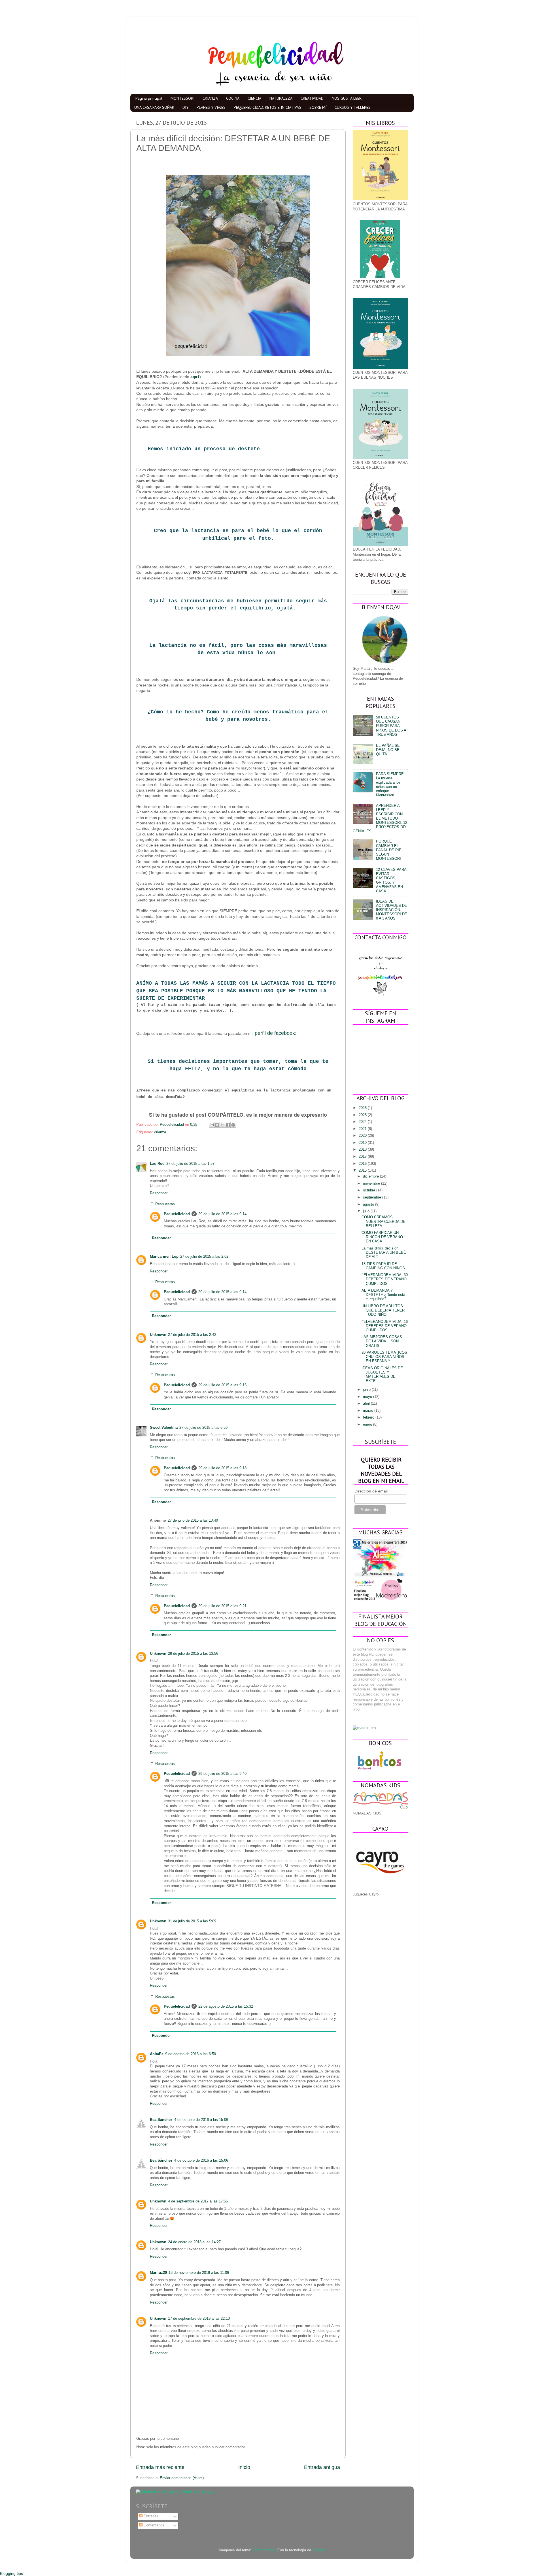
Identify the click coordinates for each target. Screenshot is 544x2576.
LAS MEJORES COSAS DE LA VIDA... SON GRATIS (382, 1341)
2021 (363, 1129)
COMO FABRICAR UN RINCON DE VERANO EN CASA (382, 1237)
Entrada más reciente (160, 2467)
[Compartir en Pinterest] (233, 1125)
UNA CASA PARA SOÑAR (154, 107)
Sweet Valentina (164, 1428)
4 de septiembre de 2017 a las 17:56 (198, 2201)
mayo (368, 1397)
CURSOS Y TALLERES (353, 107)
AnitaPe (157, 2054)
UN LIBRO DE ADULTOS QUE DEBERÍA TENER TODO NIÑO (383, 1310)
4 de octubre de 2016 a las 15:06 (201, 2120)
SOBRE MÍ (318, 107)
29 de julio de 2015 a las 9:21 (222, 1606)
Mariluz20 (158, 2273)
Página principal (149, 98)
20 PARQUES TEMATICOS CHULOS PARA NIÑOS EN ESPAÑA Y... (384, 1357)
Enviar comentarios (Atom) (182, 2478)
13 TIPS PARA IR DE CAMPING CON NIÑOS (383, 1266)
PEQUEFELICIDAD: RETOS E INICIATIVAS (267, 107)
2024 (363, 1122)
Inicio (244, 2467)
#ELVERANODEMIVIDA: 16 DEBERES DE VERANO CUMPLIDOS (385, 1326)
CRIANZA (210, 98)
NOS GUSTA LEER (347, 98)
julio (367, 1211)
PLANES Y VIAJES (211, 107)
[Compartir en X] (222, 1125)
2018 (363, 1150)
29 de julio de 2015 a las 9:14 (222, 1214)
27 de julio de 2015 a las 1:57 (190, 1164)
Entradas (150, 2516)
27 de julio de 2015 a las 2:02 (204, 1257)
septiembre (373, 1197)
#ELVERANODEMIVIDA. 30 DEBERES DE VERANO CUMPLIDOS (385, 1279)
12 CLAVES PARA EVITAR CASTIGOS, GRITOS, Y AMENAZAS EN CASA (391, 880)
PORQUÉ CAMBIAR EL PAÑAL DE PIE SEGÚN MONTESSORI (389, 850)
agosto (369, 1204)
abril (367, 1404)
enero (368, 1425)
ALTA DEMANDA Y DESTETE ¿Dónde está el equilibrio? (383, 1295)
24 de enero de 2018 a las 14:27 (194, 2242)
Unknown (158, 1335)
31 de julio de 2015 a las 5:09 (192, 1921)
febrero (369, 1417)
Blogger (318, 2550)
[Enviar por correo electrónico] (212, 1125)
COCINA (233, 98)
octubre (370, 1190)
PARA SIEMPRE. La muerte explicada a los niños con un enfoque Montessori (390, 785)
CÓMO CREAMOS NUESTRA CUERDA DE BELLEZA (383, 1221)
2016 (363, 1164)
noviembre (372, 1183)
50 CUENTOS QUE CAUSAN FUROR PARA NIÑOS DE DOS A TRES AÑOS (391, 726)
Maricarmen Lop (164, 1257)
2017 (363, 1157)
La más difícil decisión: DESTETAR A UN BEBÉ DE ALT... (384, 1253)
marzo (369, 1411)
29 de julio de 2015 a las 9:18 (222, 1468)
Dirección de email (371, 1491)
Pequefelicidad (177, 1214)
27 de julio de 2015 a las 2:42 (192, 1335)
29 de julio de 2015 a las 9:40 (222, 1774)
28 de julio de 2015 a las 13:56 (193, 1654)
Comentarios (153, 2525)
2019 (363, 1143)
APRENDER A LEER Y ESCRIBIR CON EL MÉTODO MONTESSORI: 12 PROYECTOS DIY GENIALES (380, 819)
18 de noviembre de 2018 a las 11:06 (199, 2273)
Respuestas (165, 1204)
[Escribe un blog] (217, 1125)
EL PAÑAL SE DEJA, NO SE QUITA (388, 750)
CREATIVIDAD (312, 98)
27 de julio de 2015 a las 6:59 (203, 1428)
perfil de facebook (275, 1033)
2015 (363, 1170)
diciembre (371, 1176)
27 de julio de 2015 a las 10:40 (193, 1521)
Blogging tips (11, 2573)
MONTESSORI (182, 98)
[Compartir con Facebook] (228, 1125)
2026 (363, 1108)
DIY (185, 107)
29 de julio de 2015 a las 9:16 (222, 1385)
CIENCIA (254, 98)
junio (367, 1390)
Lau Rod (157, 1164)
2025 (363, 1115)
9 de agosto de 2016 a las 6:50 (191, 2054)
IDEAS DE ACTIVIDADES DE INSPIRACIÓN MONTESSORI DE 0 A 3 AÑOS (392, 910)
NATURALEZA (281, 98)
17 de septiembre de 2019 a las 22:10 (199, 2319)
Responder (159, 1193)
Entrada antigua (322, 2467)
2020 (363, 1136)
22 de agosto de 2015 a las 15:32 (226, 2006)
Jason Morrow (264, 2550)
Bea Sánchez (161, 2120)
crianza (160, 1132)
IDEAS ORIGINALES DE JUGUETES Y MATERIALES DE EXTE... (382, 1375)
